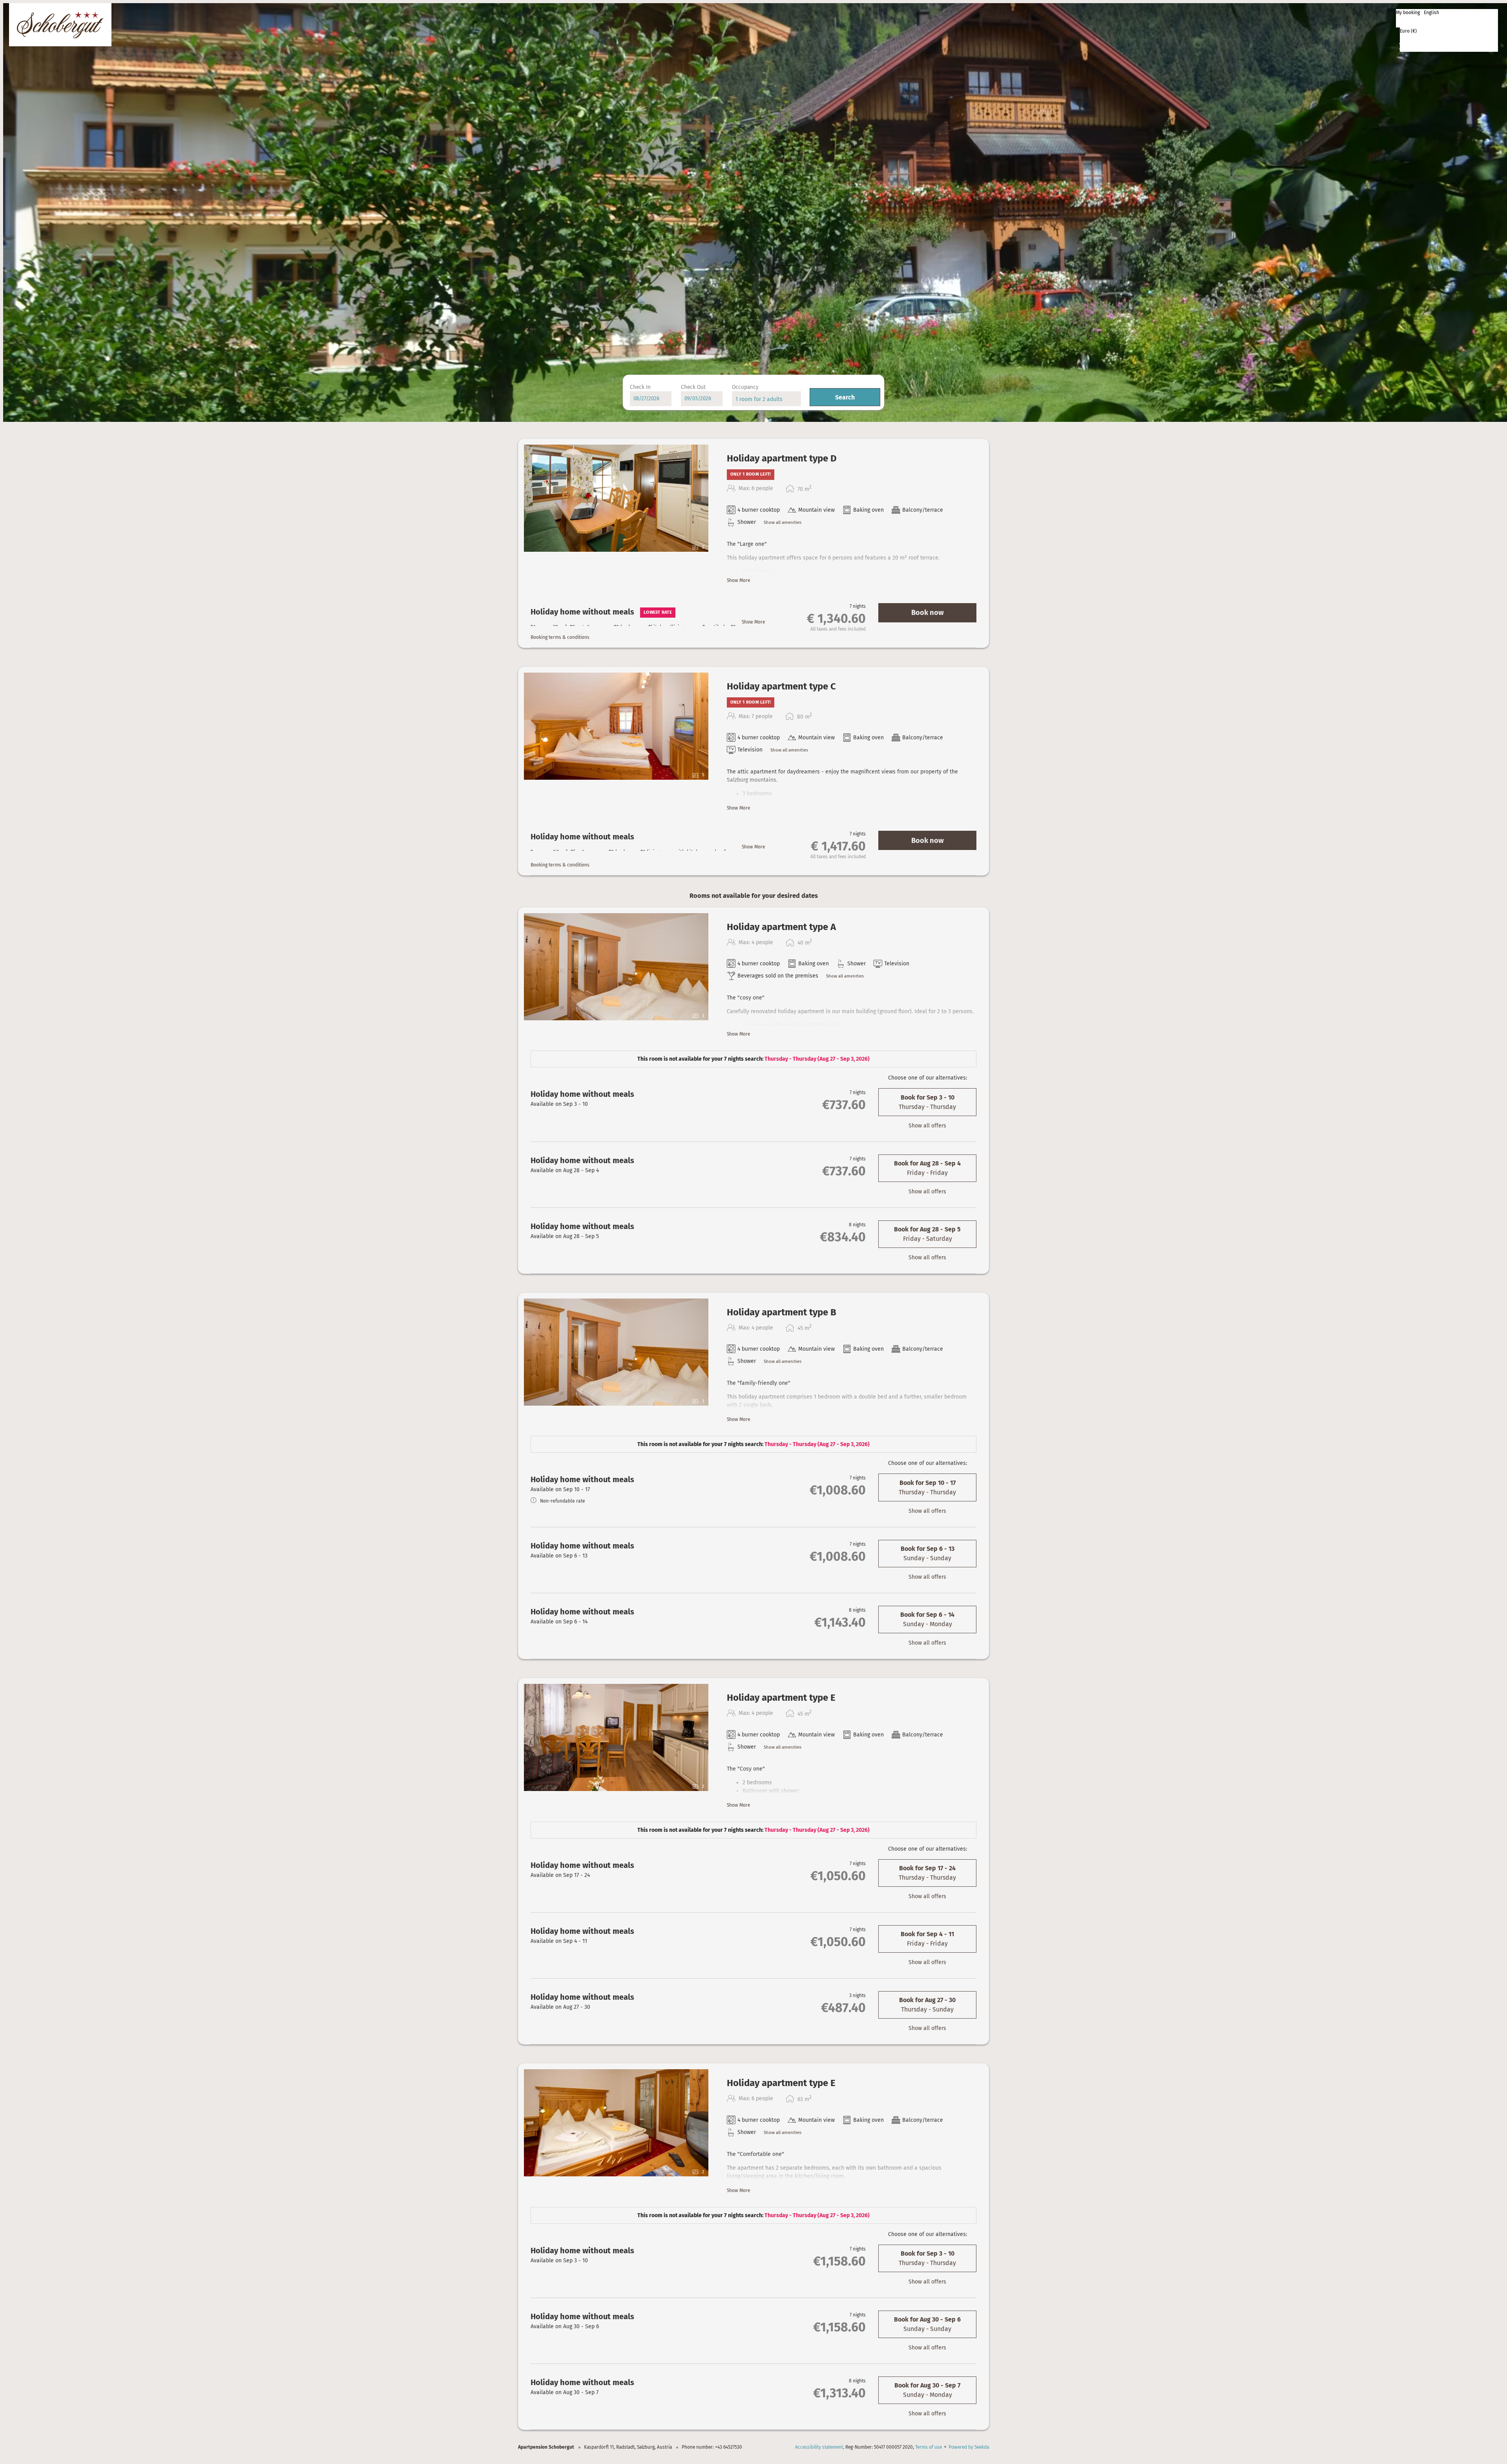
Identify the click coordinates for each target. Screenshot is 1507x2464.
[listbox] (1447, 18)
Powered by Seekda (969, 2447)
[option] (1447, 19)
